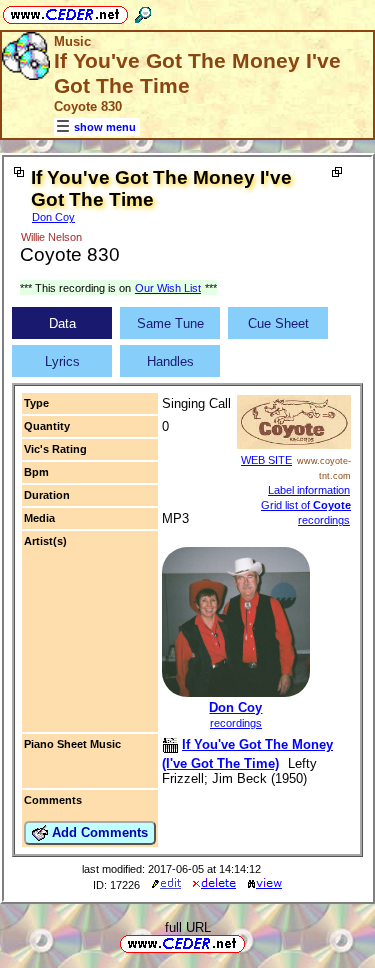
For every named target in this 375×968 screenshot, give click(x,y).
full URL (188, 927)
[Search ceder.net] (143, 11)
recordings (236, 723)
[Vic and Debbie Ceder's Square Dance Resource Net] (65, 11)
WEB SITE (266, 460)
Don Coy (53, 217)
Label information (309, 490)
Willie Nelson (51, 237)
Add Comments (98, 832)
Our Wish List (168, 288)
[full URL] (253, 942)
